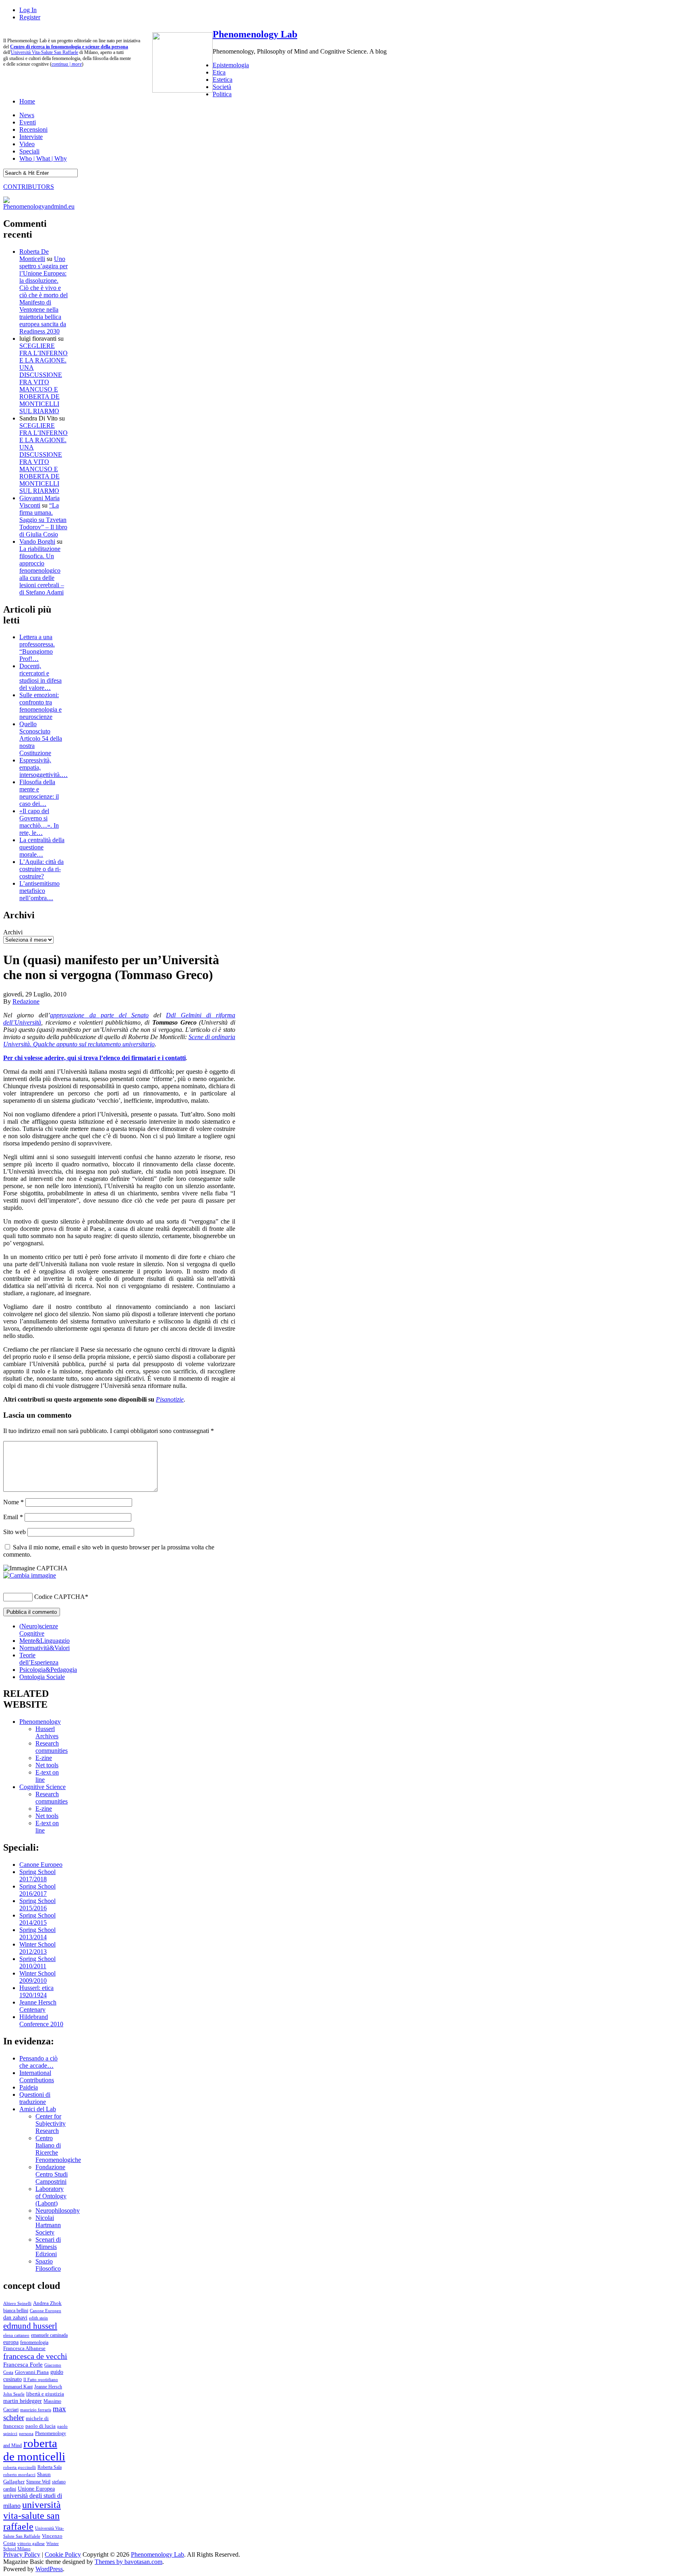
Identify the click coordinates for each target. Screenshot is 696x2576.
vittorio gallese (31, 2543)
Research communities (52, 1747)
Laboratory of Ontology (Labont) (51, 2196)
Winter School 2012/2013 (37, 1948)
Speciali (29, 151)
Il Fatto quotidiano (41, 2380)
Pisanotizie (170, 1399)
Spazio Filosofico (48, 2265)
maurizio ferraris (36, 2410)
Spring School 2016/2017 (37, 1890)
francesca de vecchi (35, 2356)
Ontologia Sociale (42, 1677)
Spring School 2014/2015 (37, 1919)
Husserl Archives (47, 1732)
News (27, 115)
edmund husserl (30, 2326)
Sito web (14, 1532)
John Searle (14, 2394)
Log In (28, 10)
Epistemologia (231, 65)
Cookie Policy (63, 2554)
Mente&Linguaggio (45, 1641)
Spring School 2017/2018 (37, 1875)
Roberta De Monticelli (34, 255)
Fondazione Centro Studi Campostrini (52, 2174)
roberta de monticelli (34, 2450)
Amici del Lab (38, 2109)
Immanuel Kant (18, 2387)
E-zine (44, 1758)
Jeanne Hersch (48, 2387)
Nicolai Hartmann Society (48, 2225)
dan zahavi (15, 2317)
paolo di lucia (40, 2426)
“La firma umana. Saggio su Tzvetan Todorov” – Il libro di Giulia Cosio (43, 520)
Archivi (13, 932)
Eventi (28, 122)
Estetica (223, 80)
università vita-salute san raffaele (32, 2516)
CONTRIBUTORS (29, 187)
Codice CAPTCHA (60, 1597)
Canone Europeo (41, 1865)
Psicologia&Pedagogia (48, 1670)
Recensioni (33, 129)
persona (26, 2433)
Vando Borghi (37, 541)
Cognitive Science (42, 1787)
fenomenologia (34, 2342)
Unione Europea (36, 2489)
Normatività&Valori (45, 1648)
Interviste (31, 137)
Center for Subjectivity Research (51, 2124)
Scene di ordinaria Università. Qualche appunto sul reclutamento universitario (119, 1041)
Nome (13, 1502)
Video (27, 144)
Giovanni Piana (32, 2372)
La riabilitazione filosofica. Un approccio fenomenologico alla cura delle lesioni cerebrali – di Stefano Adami (42, 570)
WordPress (49, 2569)
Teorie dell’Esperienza (39, 1659)
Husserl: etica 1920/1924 (36, 1991)
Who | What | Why (43, 158)
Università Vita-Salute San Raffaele (45, 52)
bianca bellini (16, 2311)
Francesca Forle (23, 2365)
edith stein (38, 2318)
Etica (219, 72)
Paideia (29, 2087)
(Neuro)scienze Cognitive (39, 1630)
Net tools (47, 1765)
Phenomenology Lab (255, 34)
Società (222, 87)
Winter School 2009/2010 (37, 1977)
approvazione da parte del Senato (99, 1015)
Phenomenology (40, 1722)
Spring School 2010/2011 (37, 1962)
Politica (222, 94)
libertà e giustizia (45, 2394)
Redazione (26, 1001)
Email (13, 1517)
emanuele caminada (49, 2335)
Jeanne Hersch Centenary (38, 2006)
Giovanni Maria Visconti (39, 502)
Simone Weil (38, 2482)
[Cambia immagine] (30, 1575)
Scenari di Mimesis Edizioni (48, 2247)
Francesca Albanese (24, 2348)
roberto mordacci (19, 2475)
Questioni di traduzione (35, 2098)
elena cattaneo (16, 2335)
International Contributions (37, 2076)
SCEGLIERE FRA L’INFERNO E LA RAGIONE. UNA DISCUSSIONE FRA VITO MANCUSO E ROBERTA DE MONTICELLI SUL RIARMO (43, 378)
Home (27, 101)
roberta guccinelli (20, 2467)
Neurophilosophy (58, 2211)
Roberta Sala (50, 2467)
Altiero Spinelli (17, 2303)
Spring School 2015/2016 (37, 1904)
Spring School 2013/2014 (37, 1933)
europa (11, 2342)
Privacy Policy (22, 2554)
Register (30, 17)
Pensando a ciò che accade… (38, 2062)
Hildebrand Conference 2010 (41, 2020)
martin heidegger (23, 2401)
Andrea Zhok (47, 2303)
